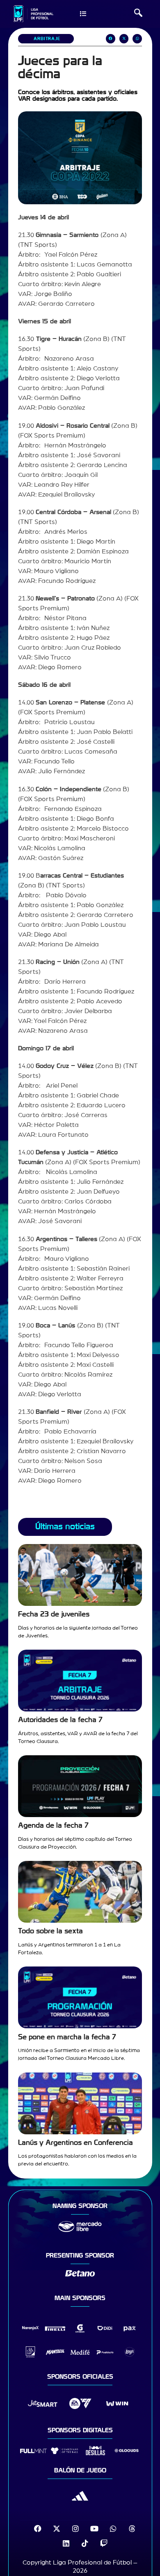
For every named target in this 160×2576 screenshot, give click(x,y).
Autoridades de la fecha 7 (60, 1720)
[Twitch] (104, 2543)
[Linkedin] (66, 2543)
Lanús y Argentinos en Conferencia (75, 2143)
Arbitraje (47, 39)
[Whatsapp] (113, 2529)
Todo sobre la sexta (50, 1931)
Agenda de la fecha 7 (53, 1825)
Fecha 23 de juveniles (54, 1614)
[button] (138, 14)
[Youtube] (94, 2529)
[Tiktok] (85, 2543)
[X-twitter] (57, 2529)
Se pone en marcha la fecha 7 (67, 2037)
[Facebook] (38, 2529)
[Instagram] (75, 2529)
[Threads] (132, 2529)
